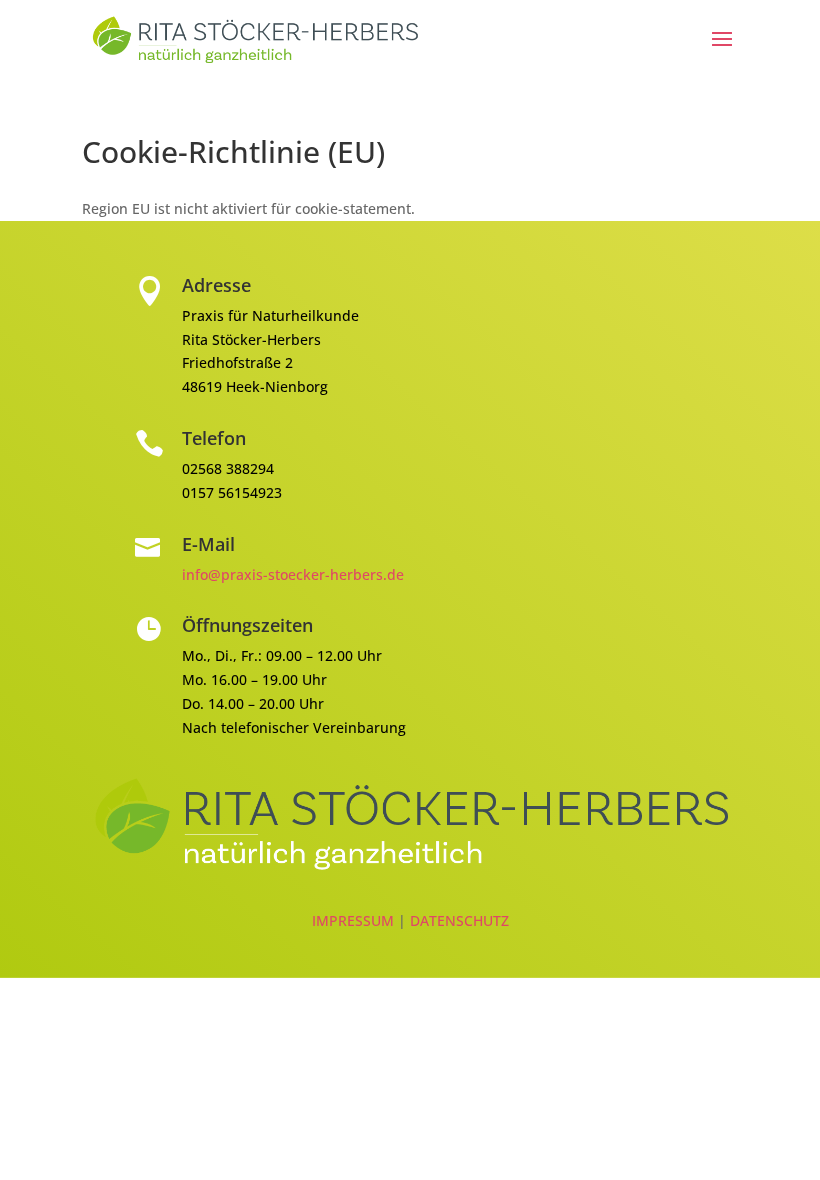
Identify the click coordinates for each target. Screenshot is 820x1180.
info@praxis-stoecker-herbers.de (293, 574)
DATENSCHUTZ (459, 920)
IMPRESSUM (355, 920)
